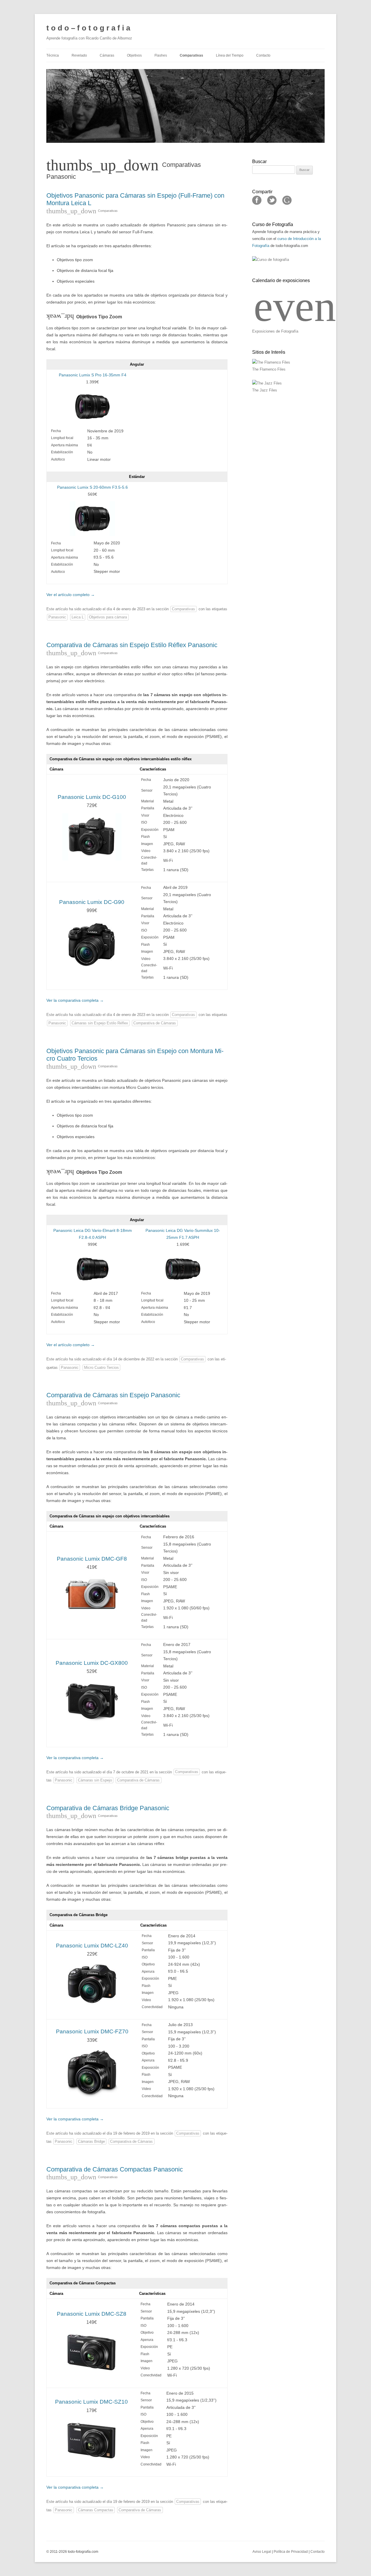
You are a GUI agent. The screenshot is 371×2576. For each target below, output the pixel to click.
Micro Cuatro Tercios (101, 1368)
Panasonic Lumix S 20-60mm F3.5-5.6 (92, 487)
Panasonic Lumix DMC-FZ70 (92, 2031)
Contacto (263, 55)
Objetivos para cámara (108, 617)
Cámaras (107, 55)
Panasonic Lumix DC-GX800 (92, 1663)
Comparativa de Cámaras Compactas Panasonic (115, 2169)
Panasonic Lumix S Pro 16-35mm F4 (93, 375)
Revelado (79, 55)
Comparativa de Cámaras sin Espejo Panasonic (113, 1395)
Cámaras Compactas (96, 2510)
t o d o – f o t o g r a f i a (88, 28)
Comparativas (191, 55)
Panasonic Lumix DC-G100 (92, 797)
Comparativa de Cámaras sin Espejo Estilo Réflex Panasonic (132, 645)
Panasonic (57, 617)
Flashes (161, 55)
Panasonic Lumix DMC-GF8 (92, 1559)
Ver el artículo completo (71, 595)
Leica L (78, 617)
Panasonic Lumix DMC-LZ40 (92, 1946)
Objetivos (134, 55)
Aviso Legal (262, 2552)
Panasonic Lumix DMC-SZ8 (92, 2314)
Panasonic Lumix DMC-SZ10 (91, 2402)
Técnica (53, 55)
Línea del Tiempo (230, 55)
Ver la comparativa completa (75, 1000)
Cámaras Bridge (91, 2141)
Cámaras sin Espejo (95, 1780)
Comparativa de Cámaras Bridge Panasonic (108, 1808)
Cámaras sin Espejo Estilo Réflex (100, 1023)
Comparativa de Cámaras (155, 1023)
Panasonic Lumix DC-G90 (92, 902)
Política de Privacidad (291, 2552)
